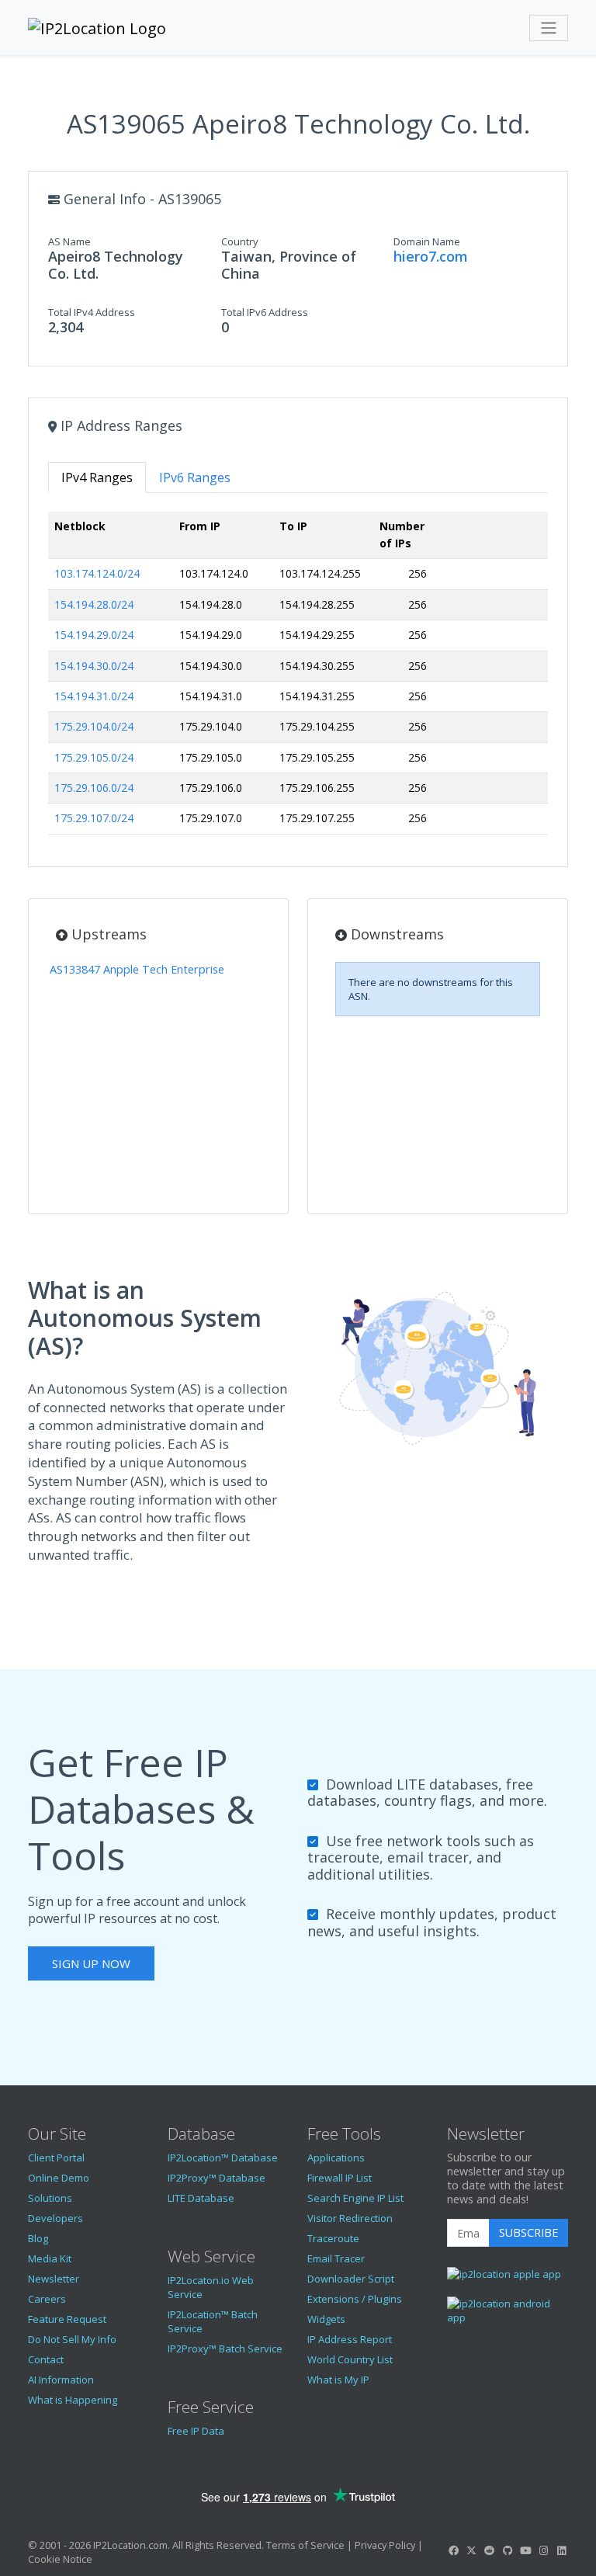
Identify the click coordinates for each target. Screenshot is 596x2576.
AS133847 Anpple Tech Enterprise (137, 969)
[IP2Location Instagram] (543, 2550)
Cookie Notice (60, 2559)
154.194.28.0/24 (94, 604)
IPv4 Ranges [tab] (97, 477)
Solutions (50, 2198)
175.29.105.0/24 (94, 757)
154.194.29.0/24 (94, 635)
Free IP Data (196, 2431)
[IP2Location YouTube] (525, 2550)
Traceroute (333, 2238)
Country (240, 241)
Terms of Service (305, 2545)
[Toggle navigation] (549, 28)
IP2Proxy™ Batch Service (225, 2349)
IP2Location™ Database (223, 2158)
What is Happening (73, 2400)
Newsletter (54, 2279)
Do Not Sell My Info (72, 2339)
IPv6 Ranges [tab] (195, 477)
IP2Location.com (130, 2545)
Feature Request (67, 2319)
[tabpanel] (298, 679)
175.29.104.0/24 (94, 726)
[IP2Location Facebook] (453, 2550)
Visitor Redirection (350, 2218)
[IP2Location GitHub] (508, 2550)
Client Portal (56, 2158)
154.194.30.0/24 (94, 666)
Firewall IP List (340, 2178)
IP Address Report (350, 2339)
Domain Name (427, 241)
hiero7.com (431, 256)
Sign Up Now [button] (91, 1963)
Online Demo (59, 2178)
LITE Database (201, 2198)
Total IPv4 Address (92, 312)
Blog (38, 2238)
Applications (336, 2158)
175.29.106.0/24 (94, 788)
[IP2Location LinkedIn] (562, 2550)
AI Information (61, 2380)
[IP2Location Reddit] (490, 2550)
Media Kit (50, 2258)
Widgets (326, 2319)
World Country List (350, 2359)
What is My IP (338, 2380)
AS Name (69, 241)
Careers (47, 2299)
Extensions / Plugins (355, 2299)
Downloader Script (351, 2279)
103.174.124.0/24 (97, 573)
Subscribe (528, 2232)
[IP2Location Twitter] (471, 2550)
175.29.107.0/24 (94, 818)
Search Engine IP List (355, 2198)
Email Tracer (336, 2258)
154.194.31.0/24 (94, 696)
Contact (46, 2359)
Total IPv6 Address (265, 312)
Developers (55, 2218)
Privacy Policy (385, 2545)
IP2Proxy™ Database (217, 2178)
